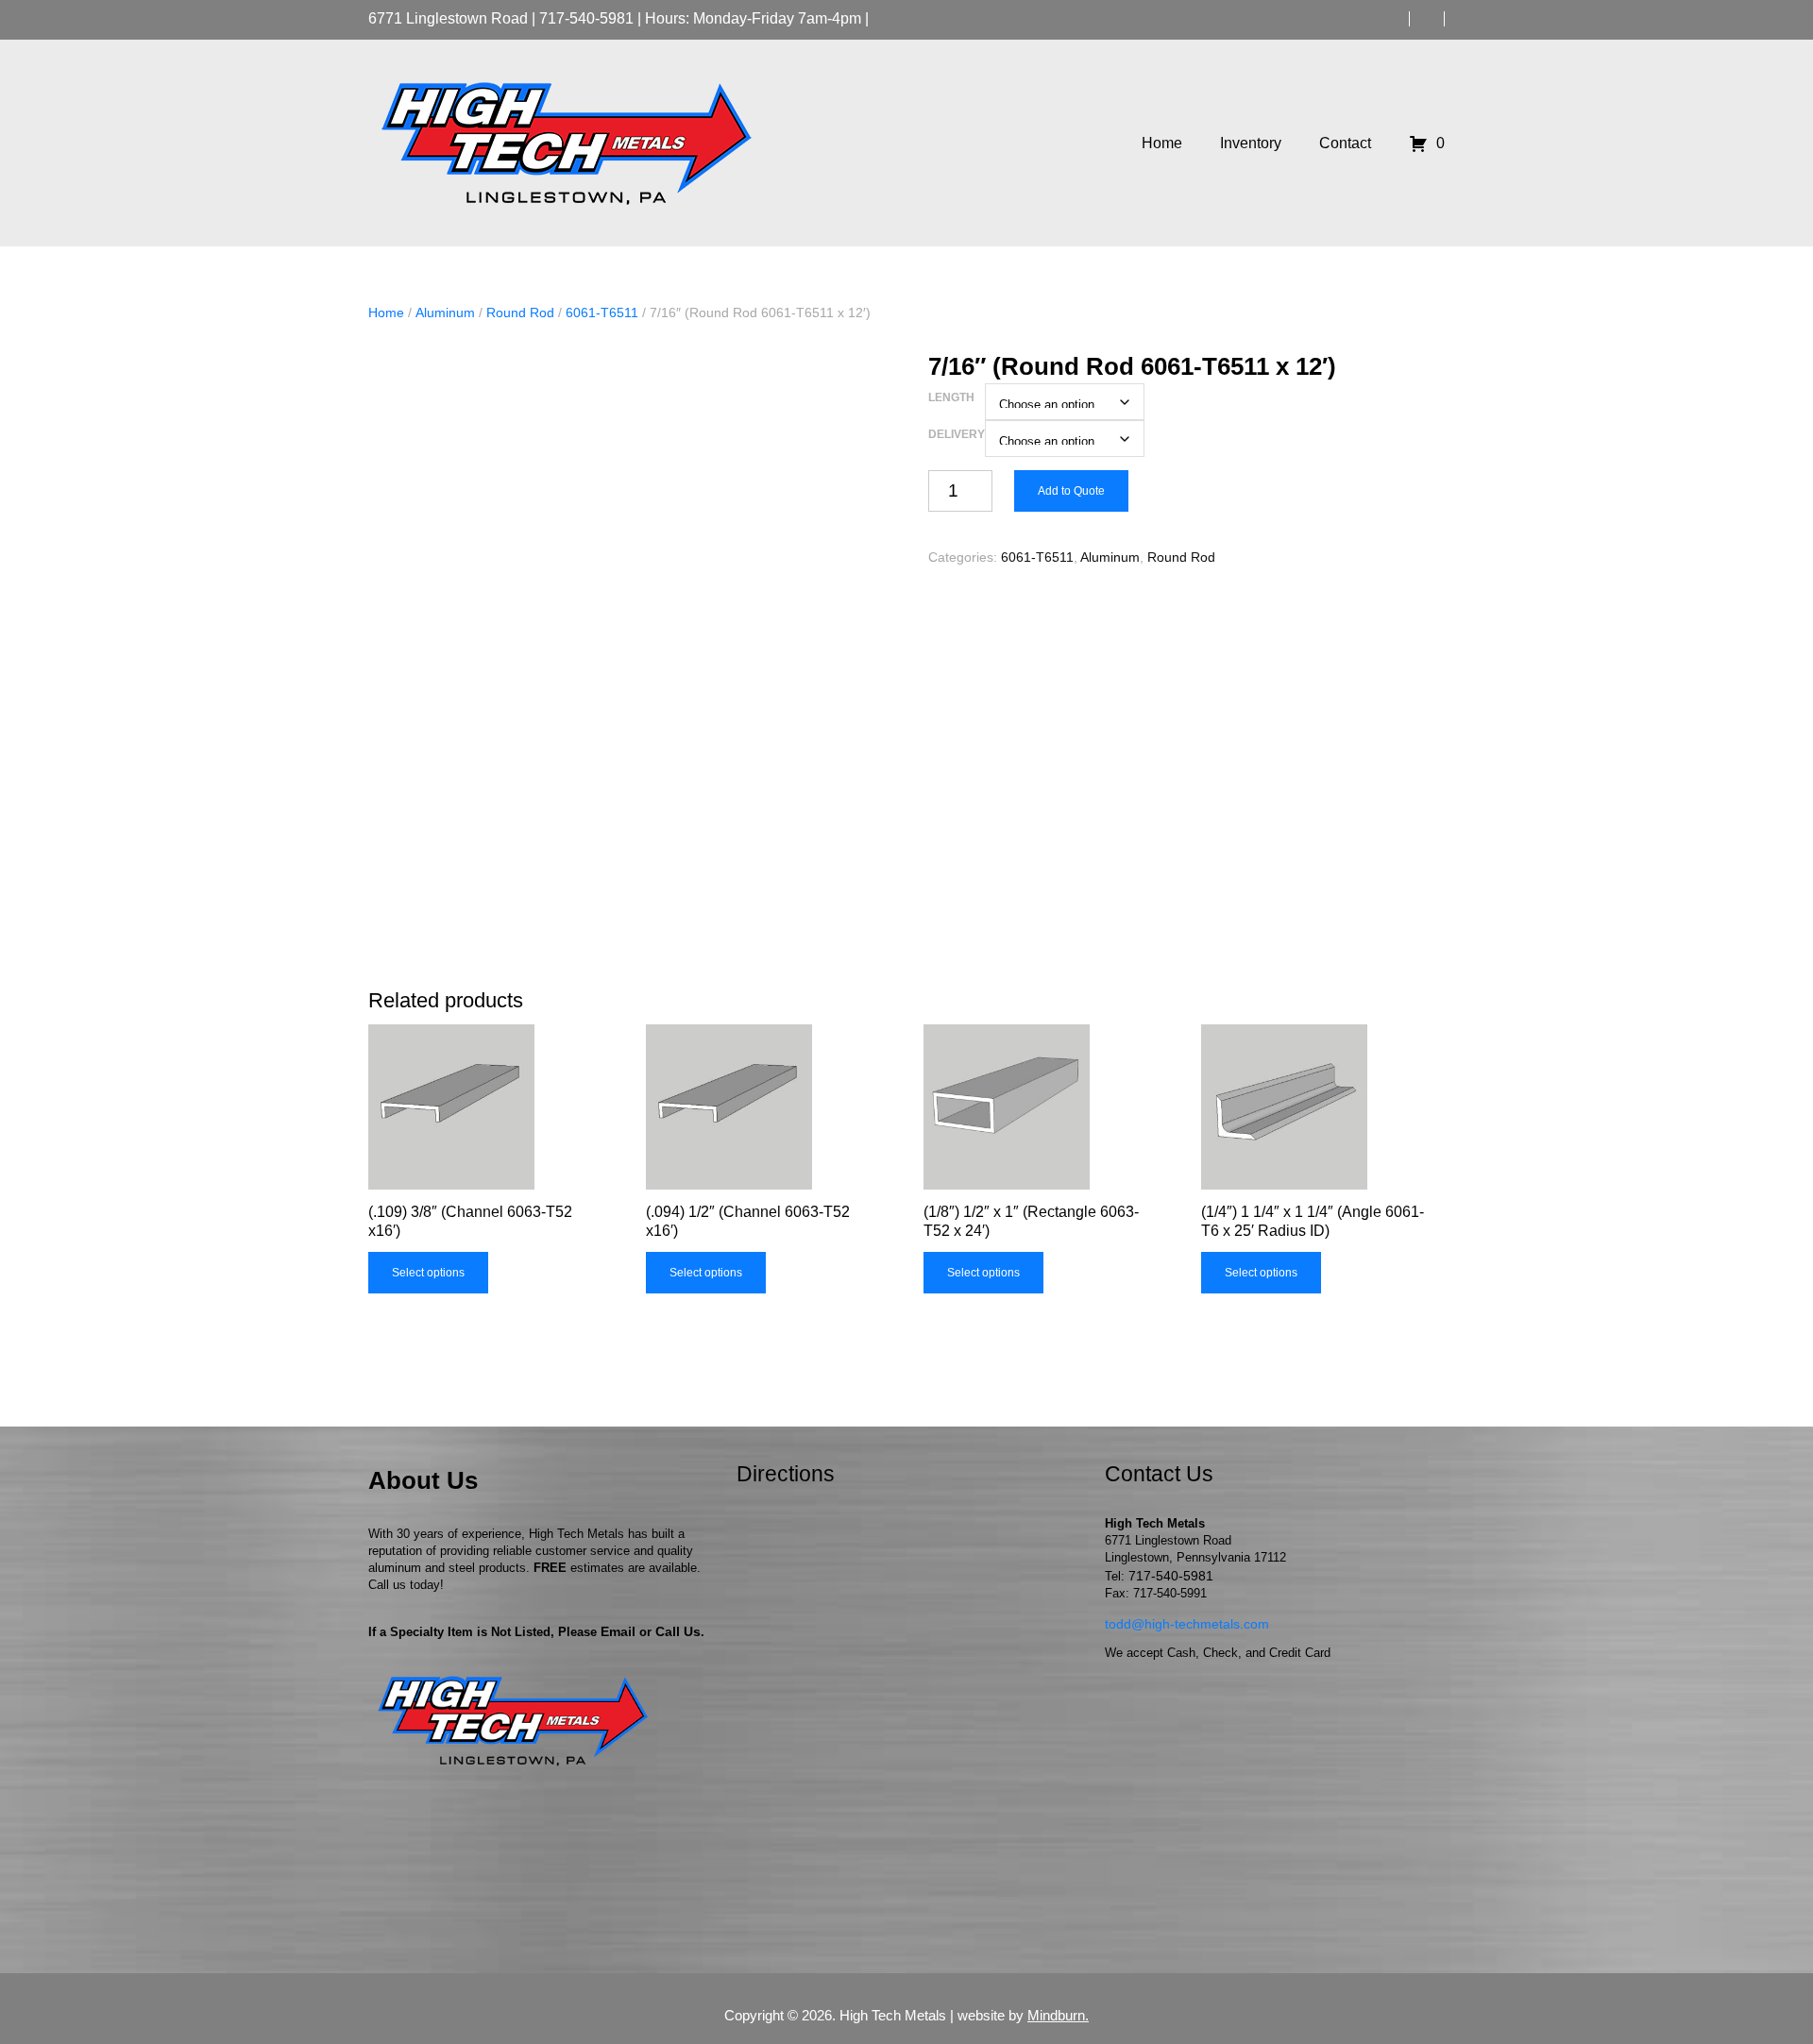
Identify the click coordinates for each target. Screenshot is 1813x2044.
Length (951, 397)
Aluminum (445, 313)
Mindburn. (1058, 2015)
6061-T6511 (602, 313)
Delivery (957, 434)
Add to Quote (1071, 491)
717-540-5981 (586, 18)
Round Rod (520, 313)
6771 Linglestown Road (448, 18)
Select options (428, 1273)
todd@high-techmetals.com (1187, 1624)
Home (386, 313)
